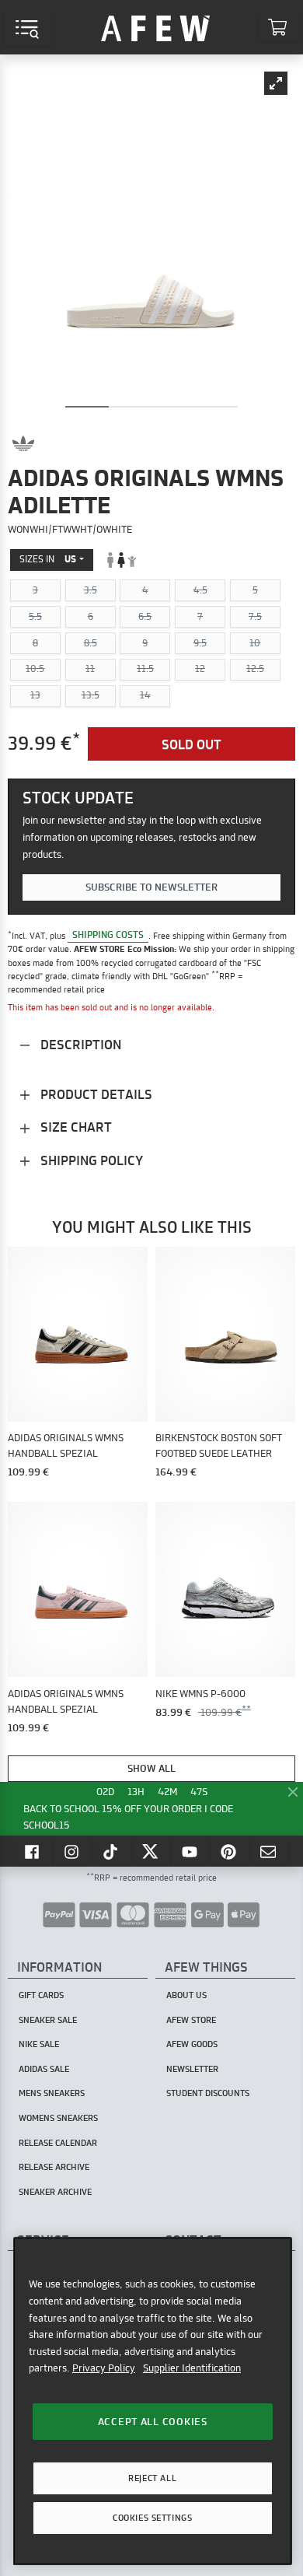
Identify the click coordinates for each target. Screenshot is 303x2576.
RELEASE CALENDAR (58, 2143)
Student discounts (208, 2093)
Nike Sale (39, 2044)
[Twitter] (151, 1851)
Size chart (75, 1127)
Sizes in (48, 559)
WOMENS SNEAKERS (58, 2118)
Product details (95, 1094)
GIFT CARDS (41, 1995)
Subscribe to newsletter (151, 887)
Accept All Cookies (153, 2421)
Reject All (152, 2478)
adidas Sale (44, 2069)
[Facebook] (33, 1851)
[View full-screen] (276, 83)
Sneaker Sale (48, 2020)
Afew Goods (192, 2044)
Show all (151, 1768)
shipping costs (108, 935)
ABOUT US (186, 1995)
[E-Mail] (270, 1851)
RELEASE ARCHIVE (54, 2167)
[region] (153, 2401)
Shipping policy (90, 1160)
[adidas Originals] (23, 443)
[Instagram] (73, 1851)
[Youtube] (191, 1851)
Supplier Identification (192, 2368)
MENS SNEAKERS (52, 2093)
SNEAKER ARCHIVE (55, 2192)
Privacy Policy (104, 2368)
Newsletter (192, 2069)
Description (79, 1044)
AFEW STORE (155, 27)
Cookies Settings (152, 2518)
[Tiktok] (113, 1851)
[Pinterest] (230, 1851)
